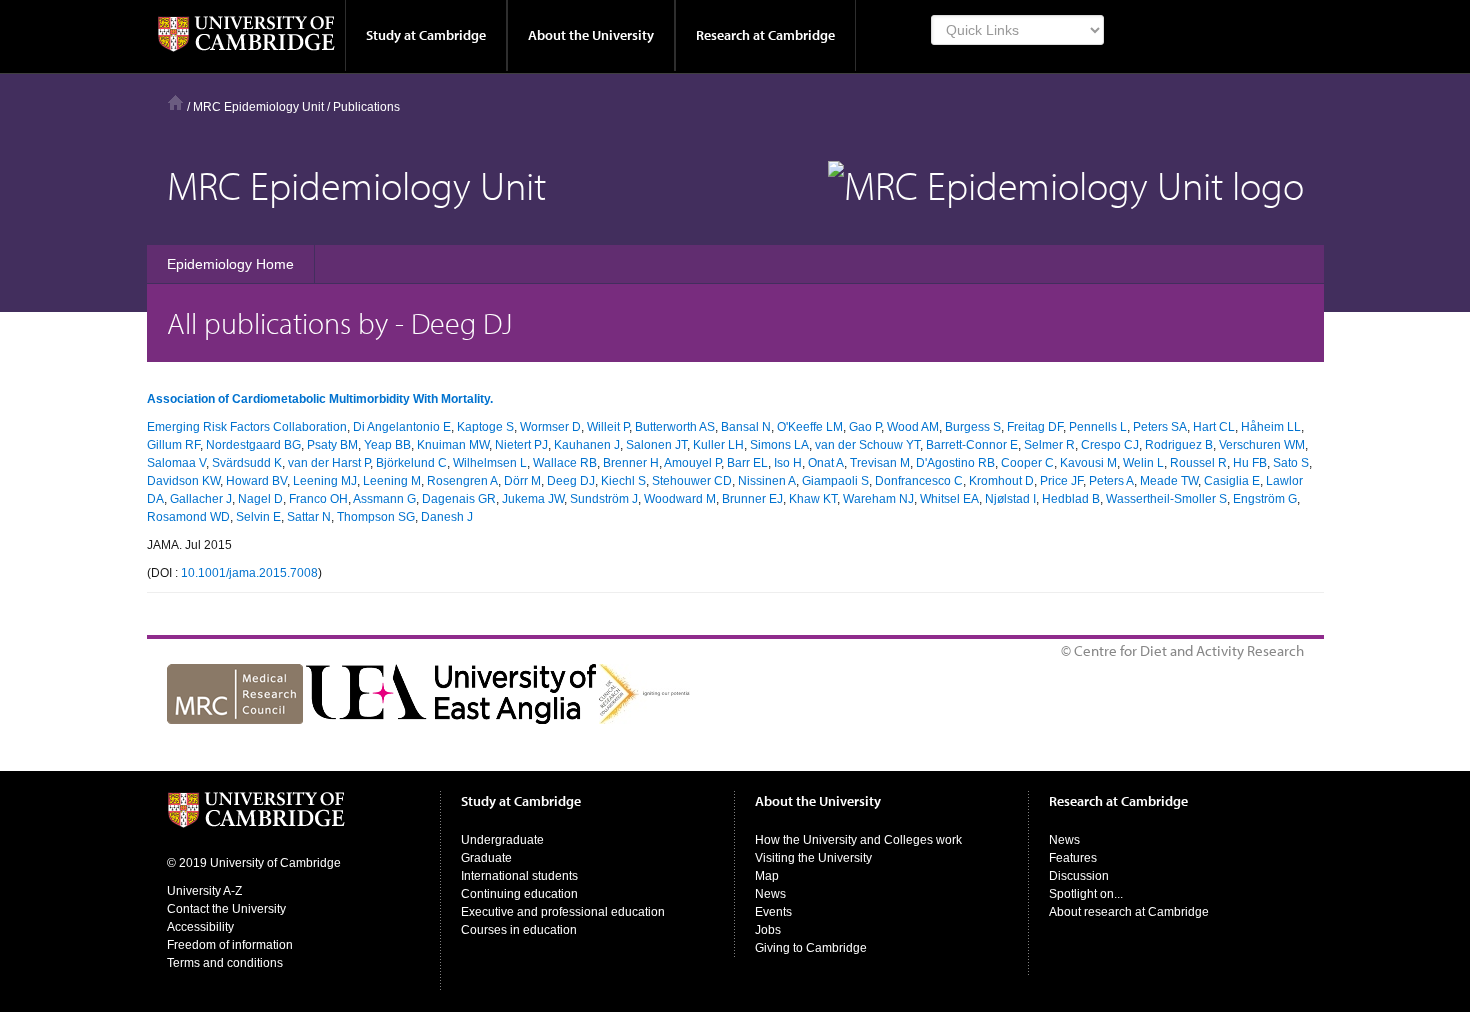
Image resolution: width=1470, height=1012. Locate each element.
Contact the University (226, 909)
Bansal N (746, 427)
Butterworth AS (675, 427)
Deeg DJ (571, 481)
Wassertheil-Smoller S (1166, 499)
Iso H (788, 463)
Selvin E (258, 517)
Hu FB (1250, 463)
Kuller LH (718, 445)
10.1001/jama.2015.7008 (249, 573)
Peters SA (1160, 427)
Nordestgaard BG (253, 445)
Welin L (1143, 463)
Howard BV (256, 481)
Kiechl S (623, 481)
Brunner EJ (752, 499)
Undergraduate (502, 840)
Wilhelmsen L (490, 463)
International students (519, 876)
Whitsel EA (949, 499)
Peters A (1111, 481)
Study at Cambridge (426, 35)
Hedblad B (1071, 499)
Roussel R (1198, 463)
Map (767, 876)
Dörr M (522, 481)
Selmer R (1049, 445)
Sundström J (604, 499)
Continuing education (519, 894)
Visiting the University (813, 858)
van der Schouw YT (867, 445)
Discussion (1079, 876)
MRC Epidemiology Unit (258, 107)
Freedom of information (230, 945)
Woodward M (680, 499)
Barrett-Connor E (972, 445)
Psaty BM (332, 445)
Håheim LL (1271, 427)
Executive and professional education (563, 912)
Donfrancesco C (919, 481)
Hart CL (1214, 427)
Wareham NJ (878, 499)
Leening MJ (325, 481)
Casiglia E (1232, 481)
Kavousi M (1088, 463)
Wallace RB (565, 463)
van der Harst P (329, 463)
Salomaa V (176, 463)
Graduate (486, 858)
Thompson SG (376, 517)
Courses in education (519, 930)
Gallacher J (201, 499)
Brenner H (631, 463)
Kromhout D (1001, 481)
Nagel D (260, 499)
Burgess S (973, 427)
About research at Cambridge (1129, 912)
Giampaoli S (835, 481)
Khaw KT (813, 499)
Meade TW (1169, 481)
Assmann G (384, 499)
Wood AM (913, 427)
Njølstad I (1010, 499)
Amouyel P (692, 463)
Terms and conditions (225, 963)
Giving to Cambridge (811, 948)
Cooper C (1027, 463)
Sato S (1291, 463)
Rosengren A (462, 481)
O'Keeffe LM (810, 427)
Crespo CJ (1110, 445)
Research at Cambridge (765, 35)
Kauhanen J (587, 445)
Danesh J (447, 517)
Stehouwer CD (692, 481)
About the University (591, 35)
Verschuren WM (1262, 445)
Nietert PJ (521, 445)
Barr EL (747, 463)
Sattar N (309, 517)
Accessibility (200, 927)
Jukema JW (533, 499)
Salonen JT (656, 445)
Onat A (826, 463)
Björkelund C (411, 463)
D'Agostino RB (955, 463)
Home (175, 102)
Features (1073, 858)
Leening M (392, 481)
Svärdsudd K (247, 463)
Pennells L (1098, 427)
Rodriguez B (1179, 445)
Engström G (1265, 499)
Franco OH (318, 499)
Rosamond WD (188, 517)
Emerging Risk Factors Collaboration (247, 427)
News (770, 894)
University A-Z (204, 891)
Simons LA (779, 445)
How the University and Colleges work (858, 840)
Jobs (768, 930)
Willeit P (608, 427)
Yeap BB (387, 445)
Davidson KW (183, 481)
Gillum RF (173, 445)
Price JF (1061, 481)
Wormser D (550, 427)
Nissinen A (767, 481)
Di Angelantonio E (402, 427)
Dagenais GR (459, 499)
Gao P (865, 427)
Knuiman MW (453, 445)
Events (773, 912)
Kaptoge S (485, 427)
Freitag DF (1035, 427)
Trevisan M (880, 463)
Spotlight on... (1086, 894)
